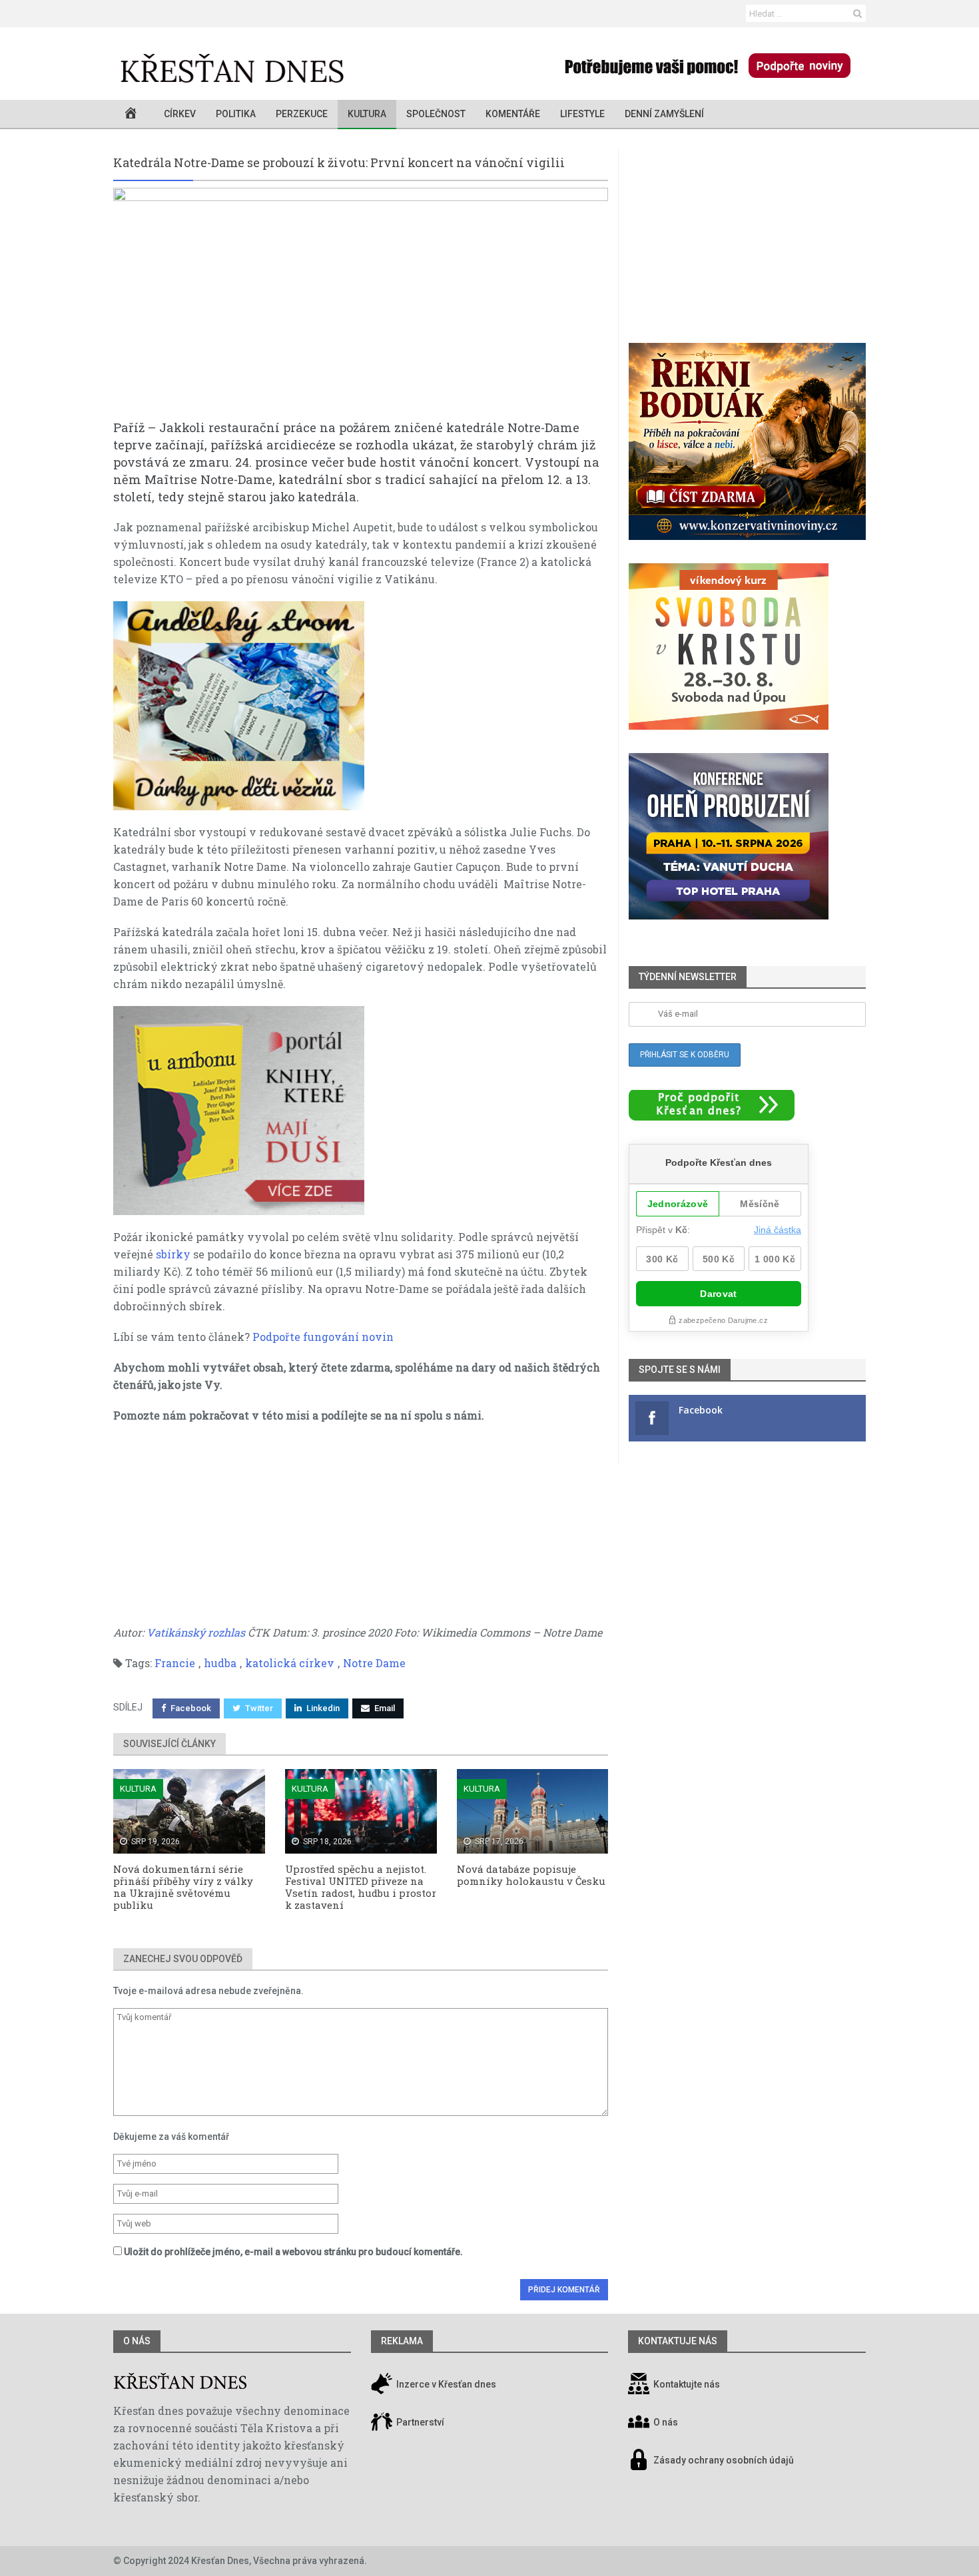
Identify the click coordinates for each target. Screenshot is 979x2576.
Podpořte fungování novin (323, 1337)
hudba (220, 1663)
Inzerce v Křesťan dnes (445, 2384)
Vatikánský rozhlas (196, 1632)
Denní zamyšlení (664, 114)
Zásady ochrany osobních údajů (724, 2460)
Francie (175, 1663)
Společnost (436, 114)
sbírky (173, 1254)
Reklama (402, 2341)
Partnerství (419, 2422)
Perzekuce (302, 114)
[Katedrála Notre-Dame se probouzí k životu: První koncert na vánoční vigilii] (361, 303)
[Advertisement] (361, 1531)
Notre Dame (374, 1663)
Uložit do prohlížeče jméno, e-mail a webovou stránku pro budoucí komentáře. (293, 2252)
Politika (236, 114)
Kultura (367, 114)
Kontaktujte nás (687, 2384)
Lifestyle (582, 114)
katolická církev (290, 1663)
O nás (137, 2341)
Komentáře (513, 114)
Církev (180, 114)
